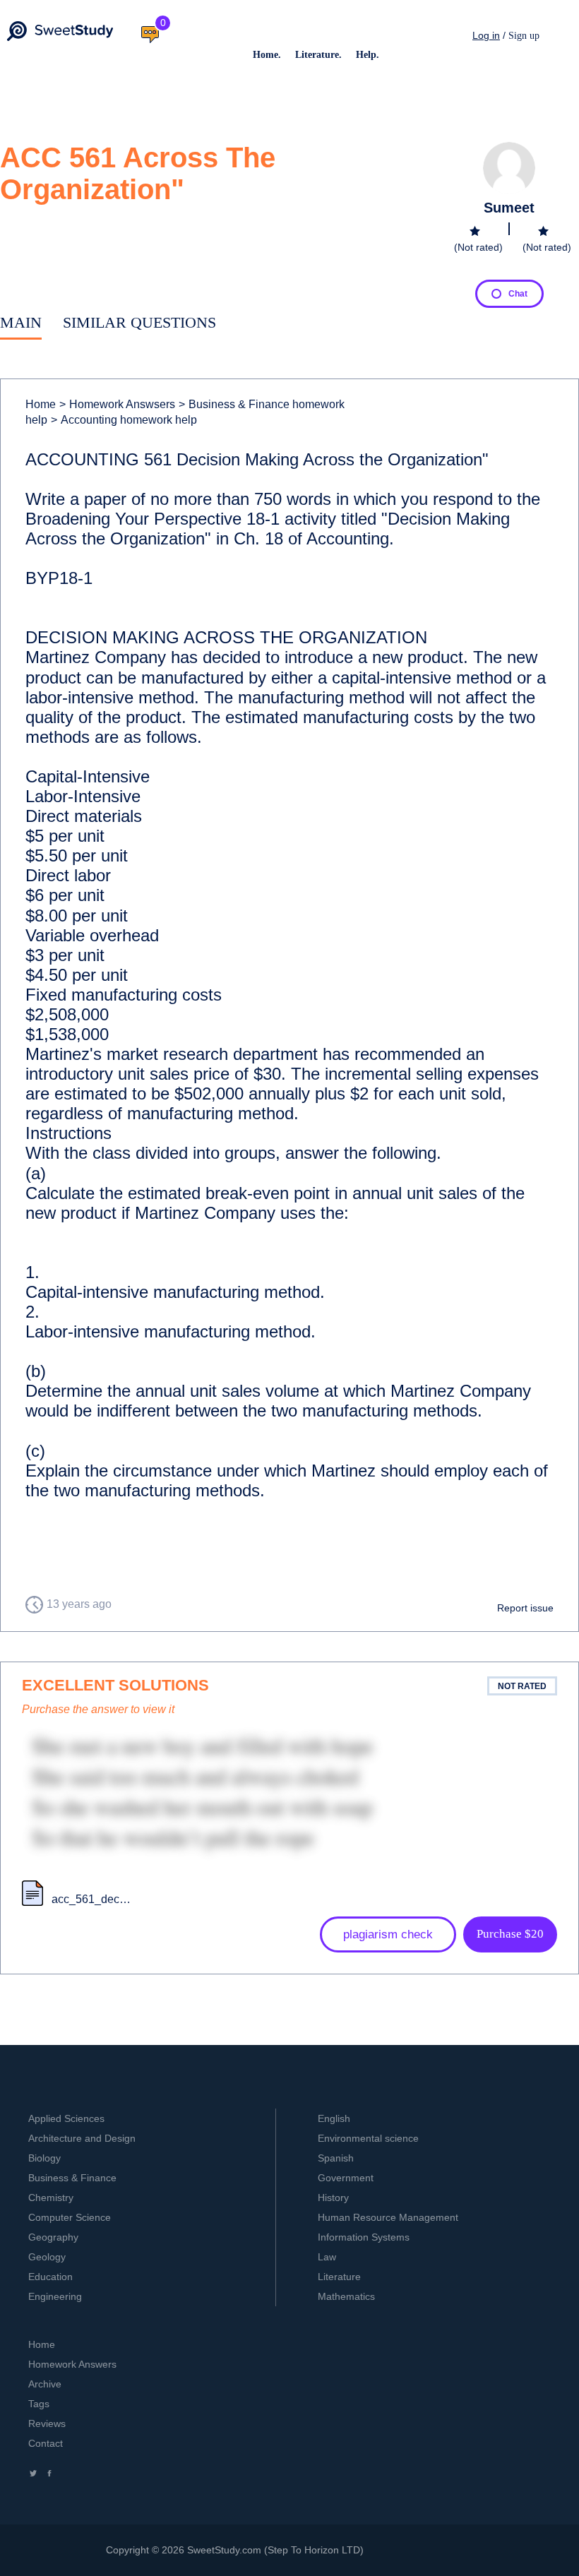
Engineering (55, 2296)
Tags (39, 2404)
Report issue (525, 1608)
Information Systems (364, 2237)
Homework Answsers (117, 404)
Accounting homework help (124, 420)
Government (346, 2178)
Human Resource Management (388, 2217)
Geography (53, 2237)
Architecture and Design (82, 2138)
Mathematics (346, 2296)
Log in (486, 35)
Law (327, 2257)
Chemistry (51, 2198)
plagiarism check (388, 1934)
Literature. (318, 55)
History (333, 2198)
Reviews (47, 2423)
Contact (46, 2443)
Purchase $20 (510, 1934)
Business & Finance (72, 2178)
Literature (339, 2277)
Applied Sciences (66, 2118)
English (334, 2118)
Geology (47, 2257)
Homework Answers (72, 2364)
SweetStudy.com (224, 2550)
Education (50, 2277)
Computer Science (70, 2217)
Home (41, 404)
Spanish (336, 2158)
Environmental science (368, 2138)
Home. (267, 55)
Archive (45, 2384)
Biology (44, 2158)
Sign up (524, 36)
